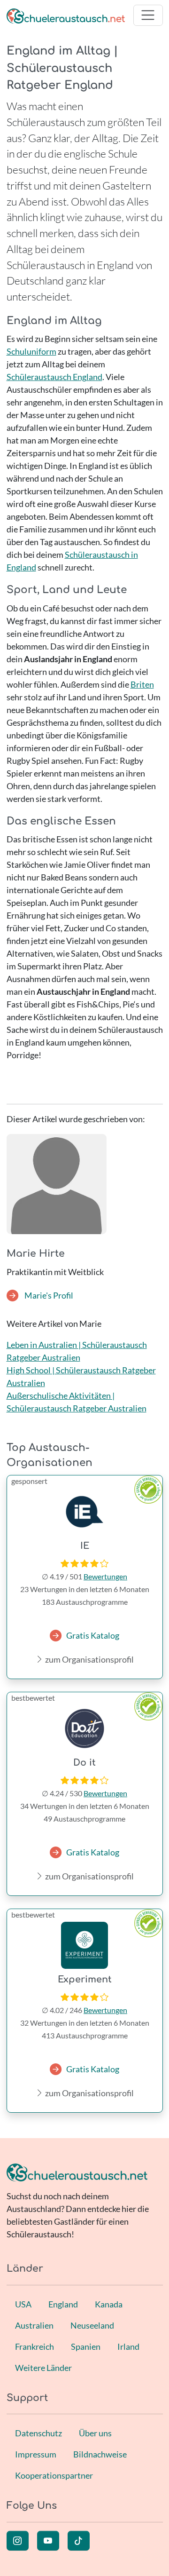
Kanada (109, 2304)
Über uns (95, 2433)
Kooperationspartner (54, 2475)
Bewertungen (105, 1576)
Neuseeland (92, 2325)
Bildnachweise (100, 2454)
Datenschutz (38, 2433)
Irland (128, 2346)
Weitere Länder (43, 2368)
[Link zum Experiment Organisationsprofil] (85, 1945)
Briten (142, 684)
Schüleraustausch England (54, 377)
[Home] (66, 15)
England (63, 2304)
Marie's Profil (48, 1295)
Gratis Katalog (93, 1635)
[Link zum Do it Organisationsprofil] (85, 1728)
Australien (34, 2325)
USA (23, 2304)
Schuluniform (31, 351)
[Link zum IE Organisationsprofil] (85, 1512)
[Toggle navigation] (148, 15)
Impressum (36, 2454)
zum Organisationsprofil (89, 1659)
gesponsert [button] (29, 1481)
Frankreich (35, 2346)
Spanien (86, 2346)
